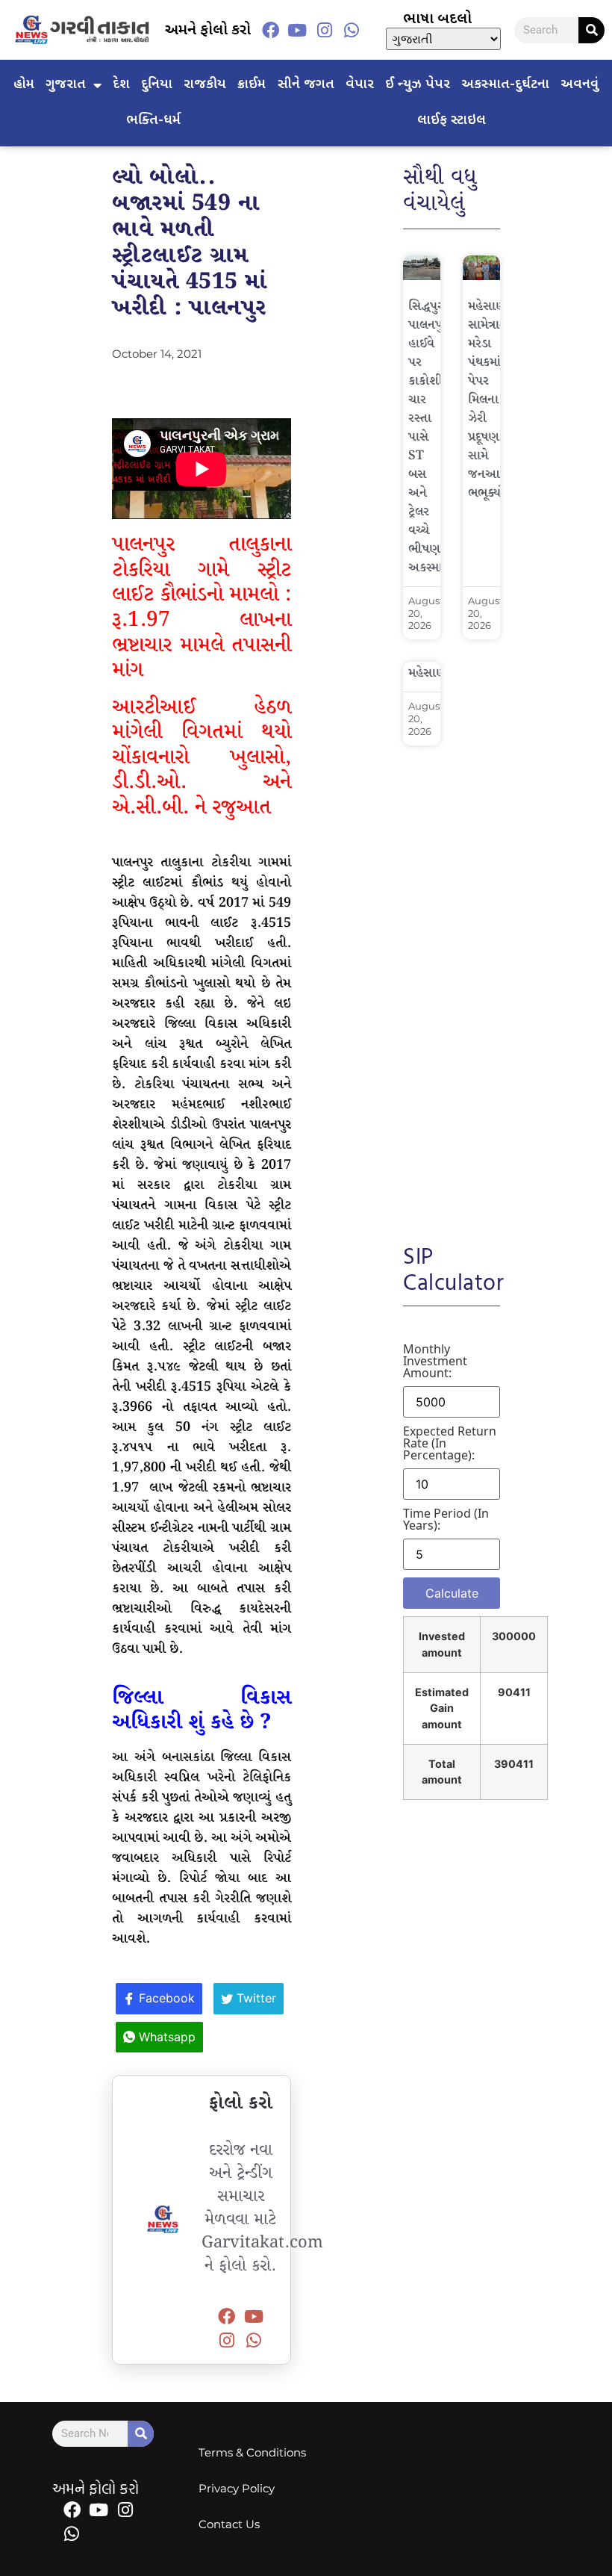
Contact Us (229, 2524)
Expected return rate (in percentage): (450, 1443)
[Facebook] (270, 30)
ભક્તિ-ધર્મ (153, 121)
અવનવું (580, 85)
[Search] (591, 30)
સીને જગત (306, 85)
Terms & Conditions (252, 2452)
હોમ (24, 85)
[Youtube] (297, 30)
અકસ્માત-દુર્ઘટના (505, 85)
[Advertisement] (452, 984)
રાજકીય (205, 85)
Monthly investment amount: (435, 1361)
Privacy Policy (237, 2488)
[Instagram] (325, 30)
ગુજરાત (66, 85)
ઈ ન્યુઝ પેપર (418, 85)
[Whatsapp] (352, 30)
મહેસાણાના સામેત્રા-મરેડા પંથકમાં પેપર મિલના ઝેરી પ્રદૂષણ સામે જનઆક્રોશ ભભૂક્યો (495, 400)
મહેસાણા (430, 673)
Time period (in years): (446, 1519)
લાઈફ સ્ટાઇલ (452, 121)
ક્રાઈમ (252, 85)
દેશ (121, 85)
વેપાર (360, 85)
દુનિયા (157, 85)
